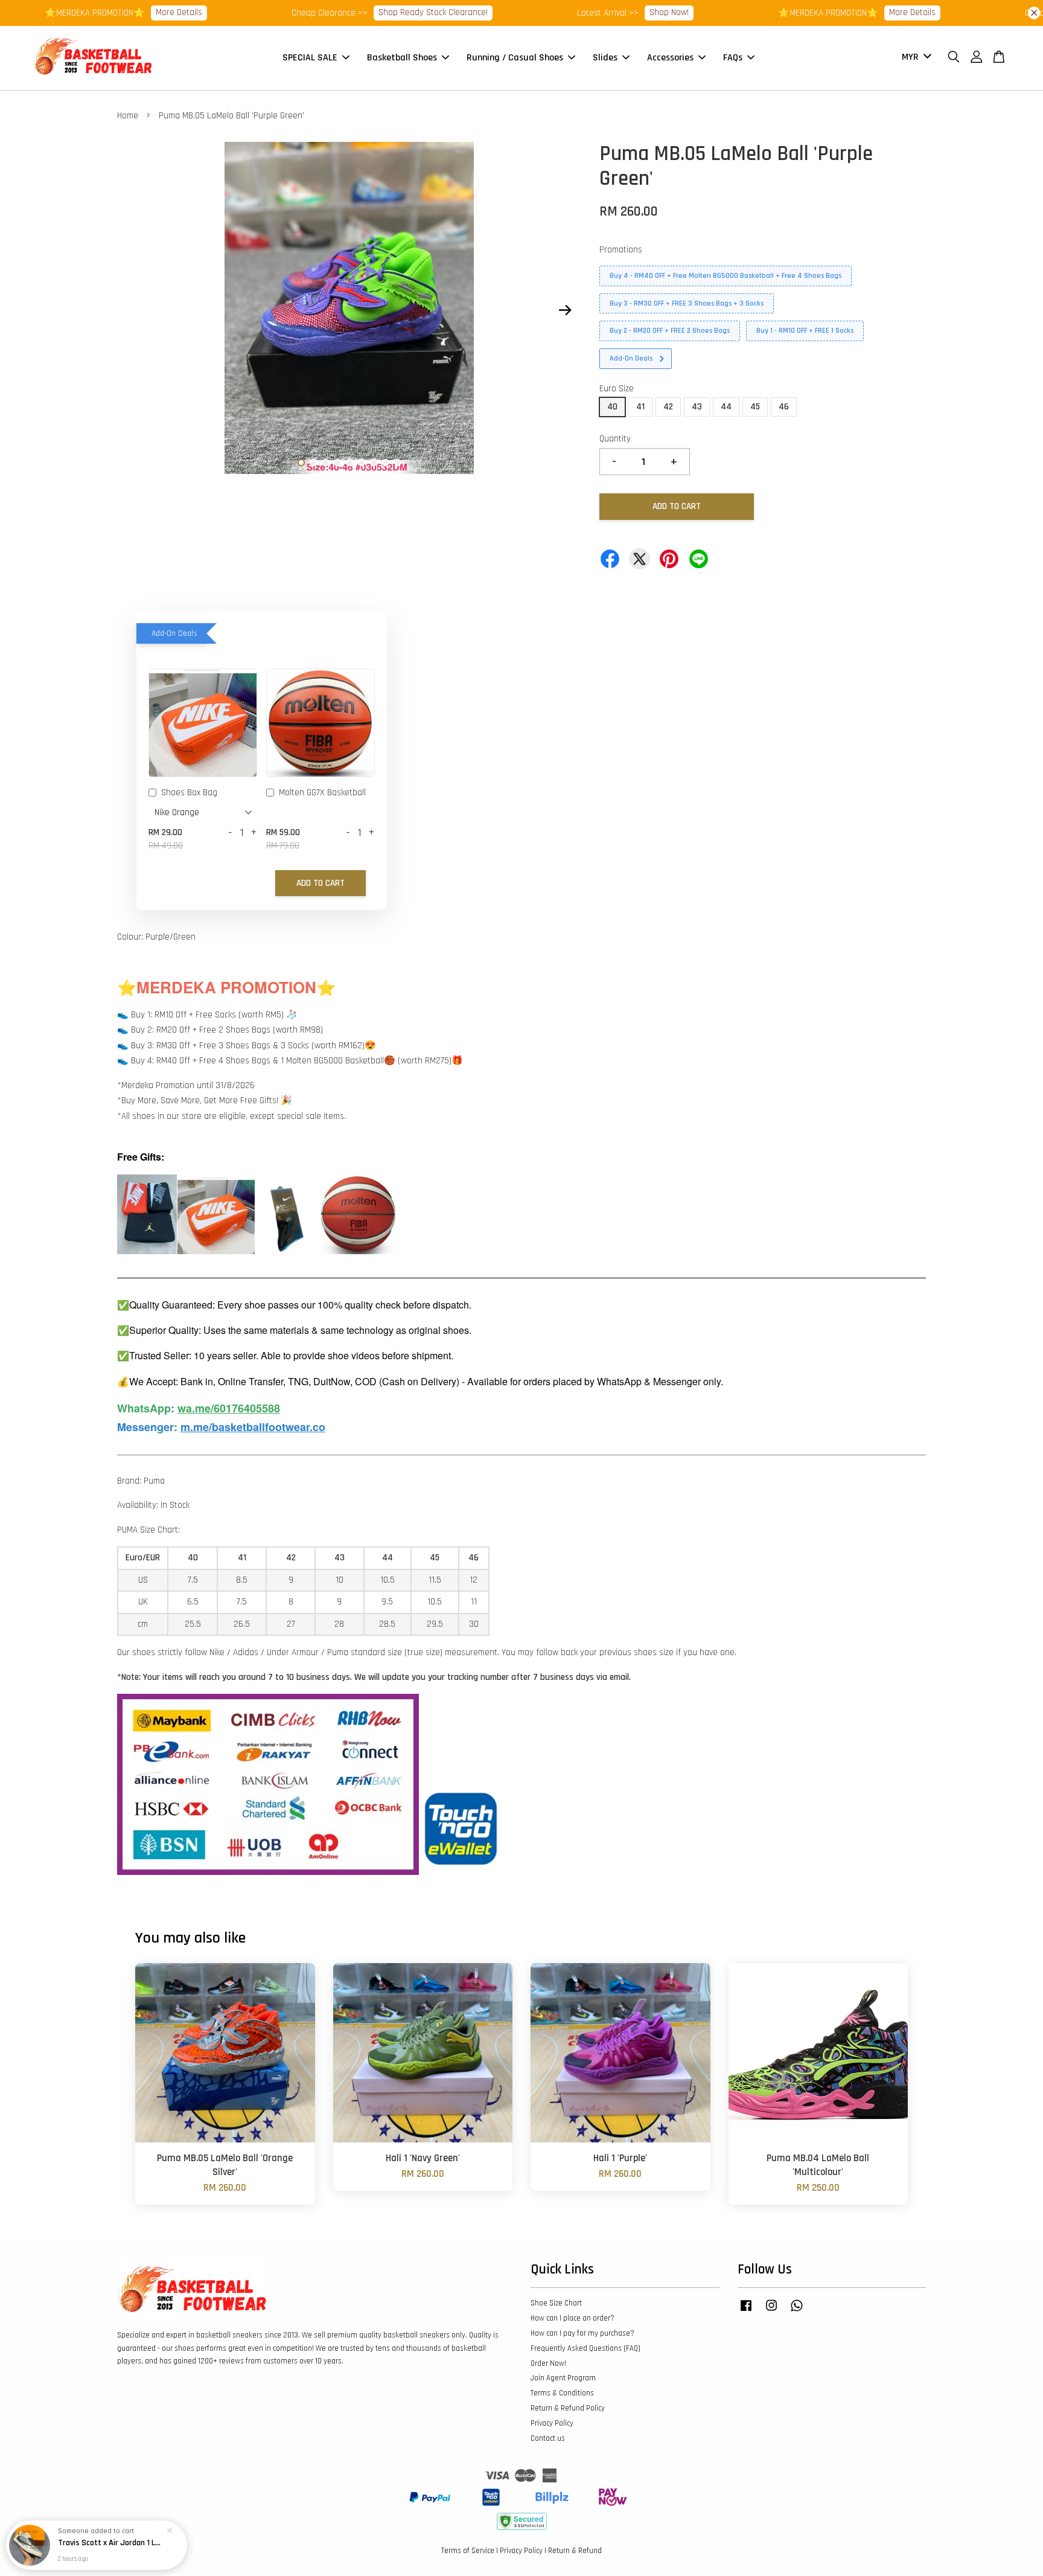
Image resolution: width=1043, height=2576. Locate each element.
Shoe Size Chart (556, 2303)
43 (697, 407)
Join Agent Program (563, 2378)
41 (640, 407)
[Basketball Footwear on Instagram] (771, 2312)
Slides (605, 58)
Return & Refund (575, 2551)
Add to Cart (321, 883)
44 (726, 407)
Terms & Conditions (562, 2393)
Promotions (621, 250)
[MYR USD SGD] (914, 58)
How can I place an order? (573, 2318)
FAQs (733, 58)
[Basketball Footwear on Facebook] (746, 2312)
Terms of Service (468, 2551)
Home (128, 116)
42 (668, 407)
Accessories (670, 58)
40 (612, 407)
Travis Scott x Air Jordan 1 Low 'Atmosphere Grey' (111, 2543)
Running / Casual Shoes (515, 58)
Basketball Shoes (402, 58)
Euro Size (617, 389)
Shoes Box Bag (189, 793)
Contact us (548, 2438)
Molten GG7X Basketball (322, 793)
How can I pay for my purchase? (582, 2333)
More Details (123, 12)
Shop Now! (614, 12)
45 (755, 407)
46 (784, 407)
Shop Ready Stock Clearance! (378, 12)
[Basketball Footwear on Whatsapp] (797, 2312)
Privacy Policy (552, 2423)
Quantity (615, 439)
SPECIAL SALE (310, 58)
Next (565, 310)
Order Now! (548, 2363)
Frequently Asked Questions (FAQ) (585, 2348)
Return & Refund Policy (568, 2408)
